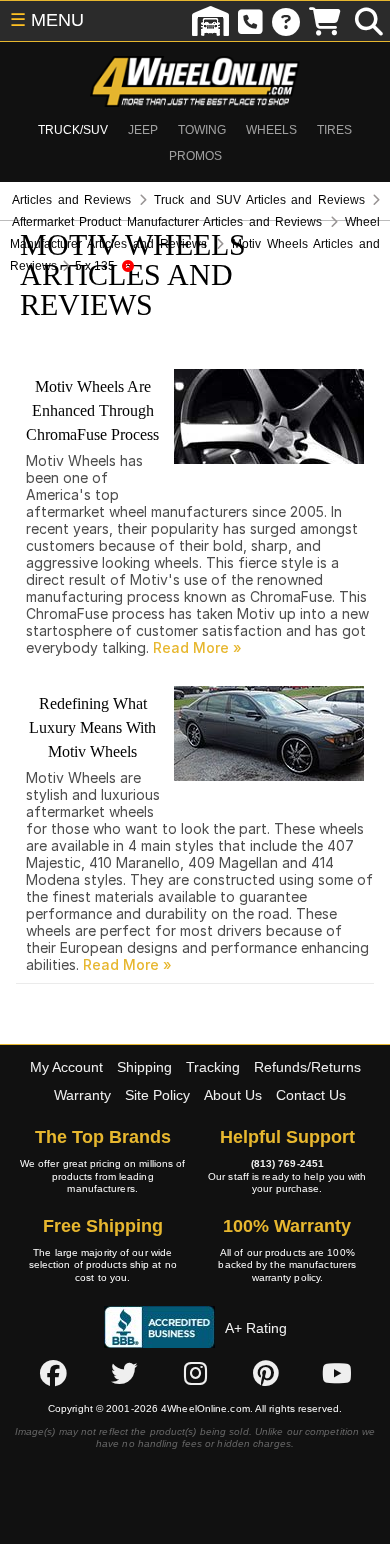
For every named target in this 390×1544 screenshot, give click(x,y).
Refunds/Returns (307, 1067)
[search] (369, 21)
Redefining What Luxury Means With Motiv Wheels (92, 727)
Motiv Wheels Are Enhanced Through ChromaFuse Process (92, 410)
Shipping (144, 1067)
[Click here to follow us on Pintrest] (266, 1373)
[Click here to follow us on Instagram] (195, 1373)
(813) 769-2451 (287, 1163)
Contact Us (311, 1095)
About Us (233, 1095)
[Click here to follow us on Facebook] (53, 1373)
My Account (66, 1067)
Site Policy (157, 1095)
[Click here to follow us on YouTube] (337, 1373)
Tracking (213, 1067)
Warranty (82, 1095)
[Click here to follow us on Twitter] (124, 1373)
